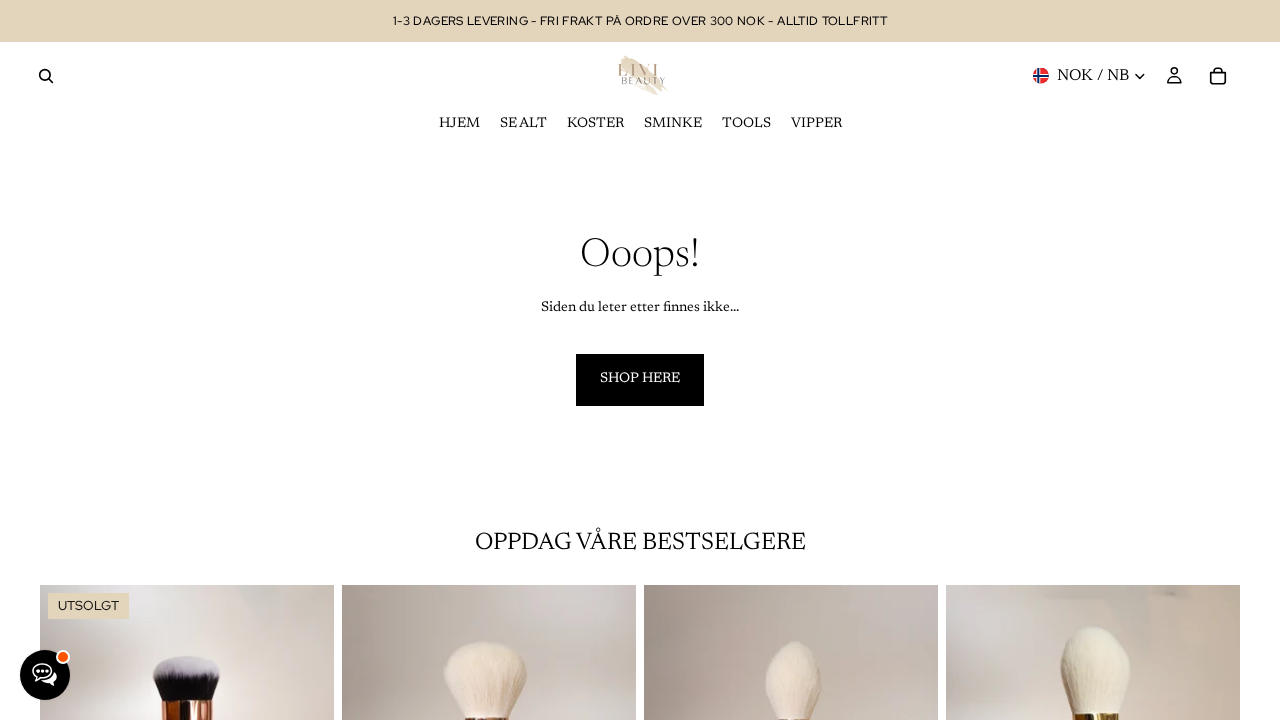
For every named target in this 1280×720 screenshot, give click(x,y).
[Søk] (46, 76)
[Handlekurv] (1218, 76)
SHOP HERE (640, 379)
